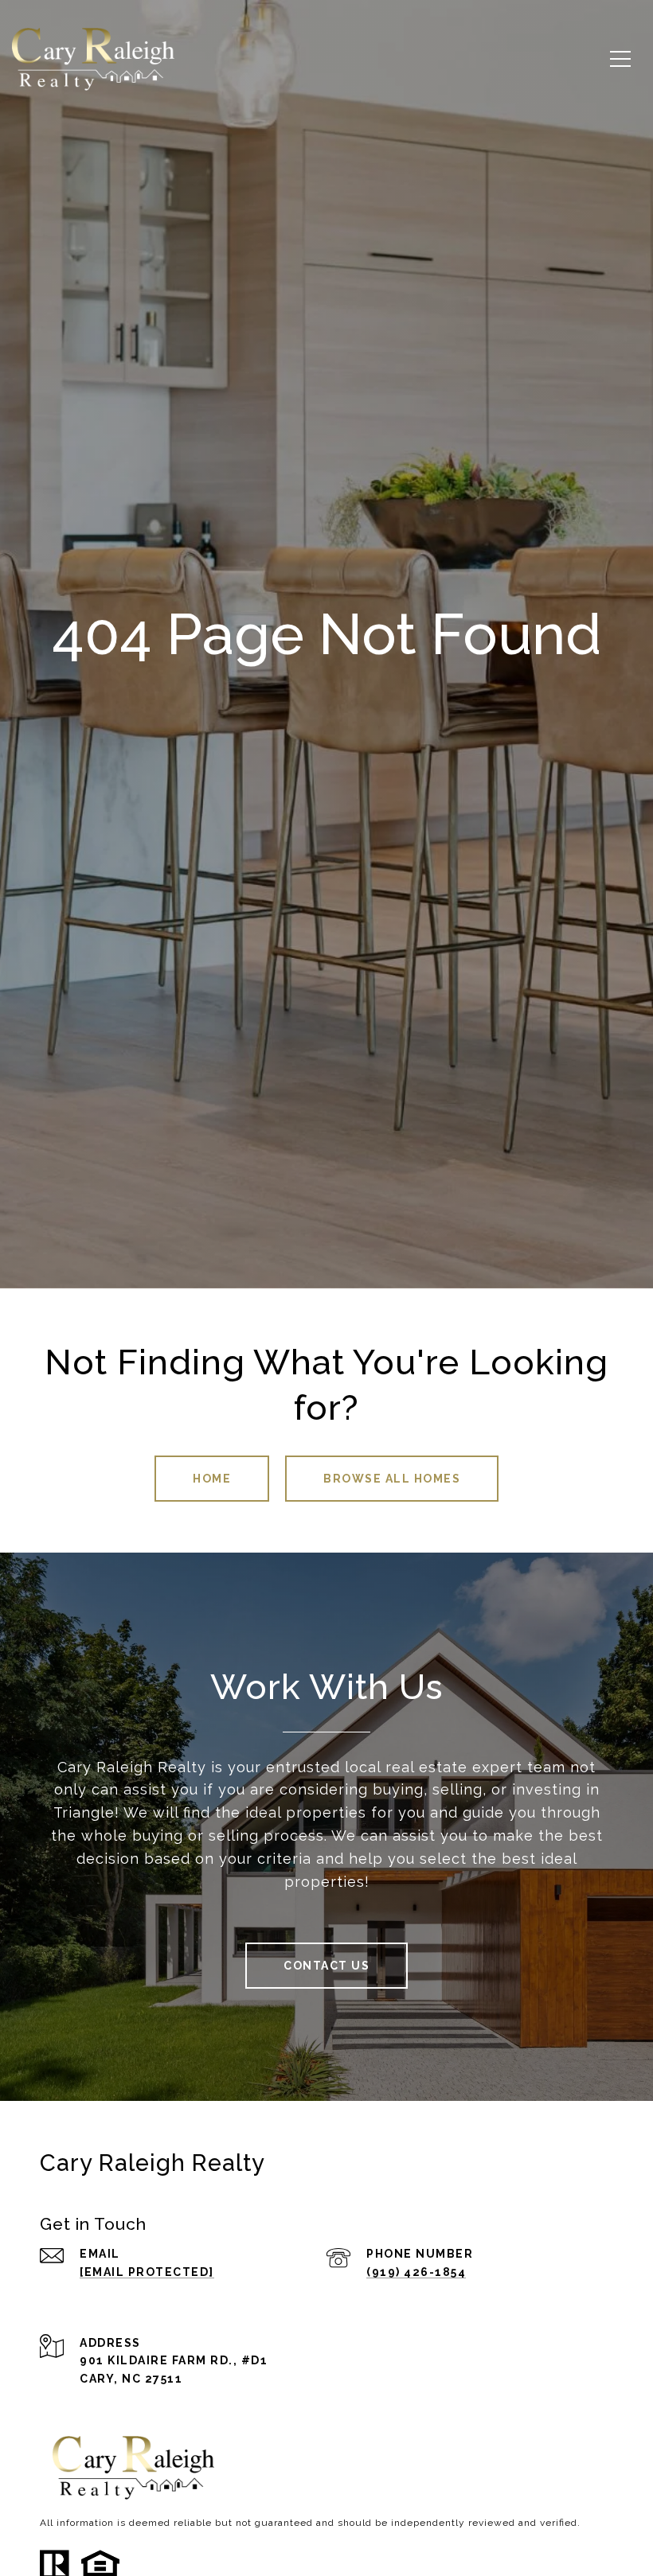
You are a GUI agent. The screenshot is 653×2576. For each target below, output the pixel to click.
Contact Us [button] (326, 1966)
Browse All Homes (392, 1479)
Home (212, 1479)
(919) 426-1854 (416, 2272)
